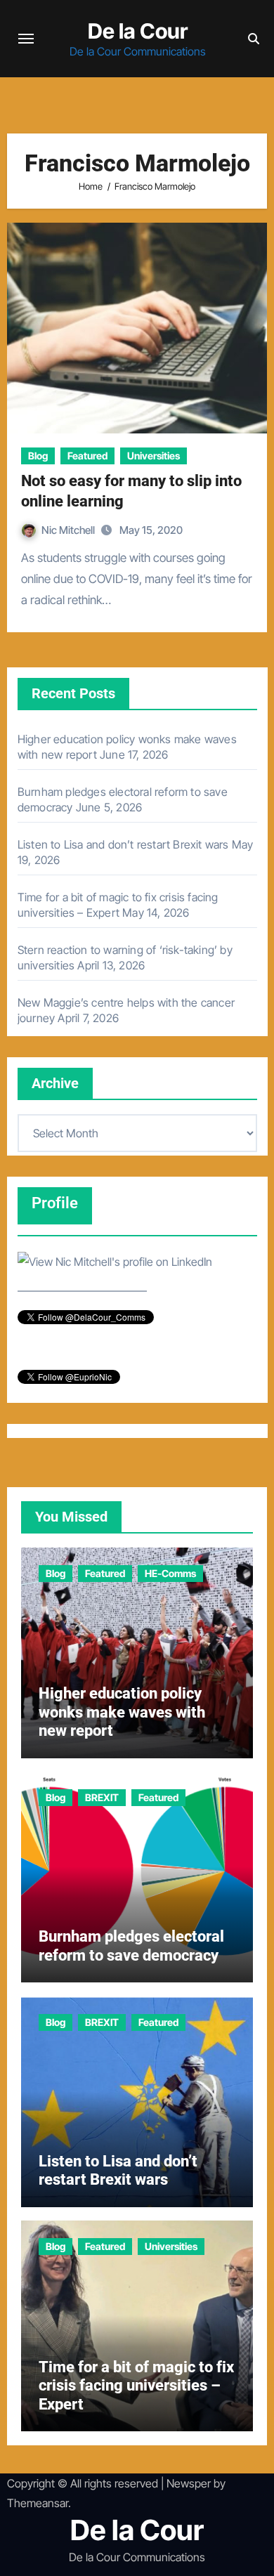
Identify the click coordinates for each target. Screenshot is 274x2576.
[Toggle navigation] (26, 39)
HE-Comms (170, 1573)
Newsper (189, 2483)
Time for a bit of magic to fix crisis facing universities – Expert (136, 2386)
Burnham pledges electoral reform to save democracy (131, 1946)
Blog (38, 456)
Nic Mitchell (69, 530)
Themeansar (38, 2503)
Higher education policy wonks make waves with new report (122, 1712)
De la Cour (138, 31)
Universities (154, 456)
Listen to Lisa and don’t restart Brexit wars (123, 844)
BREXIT (102, 1797)
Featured (87, 456)
